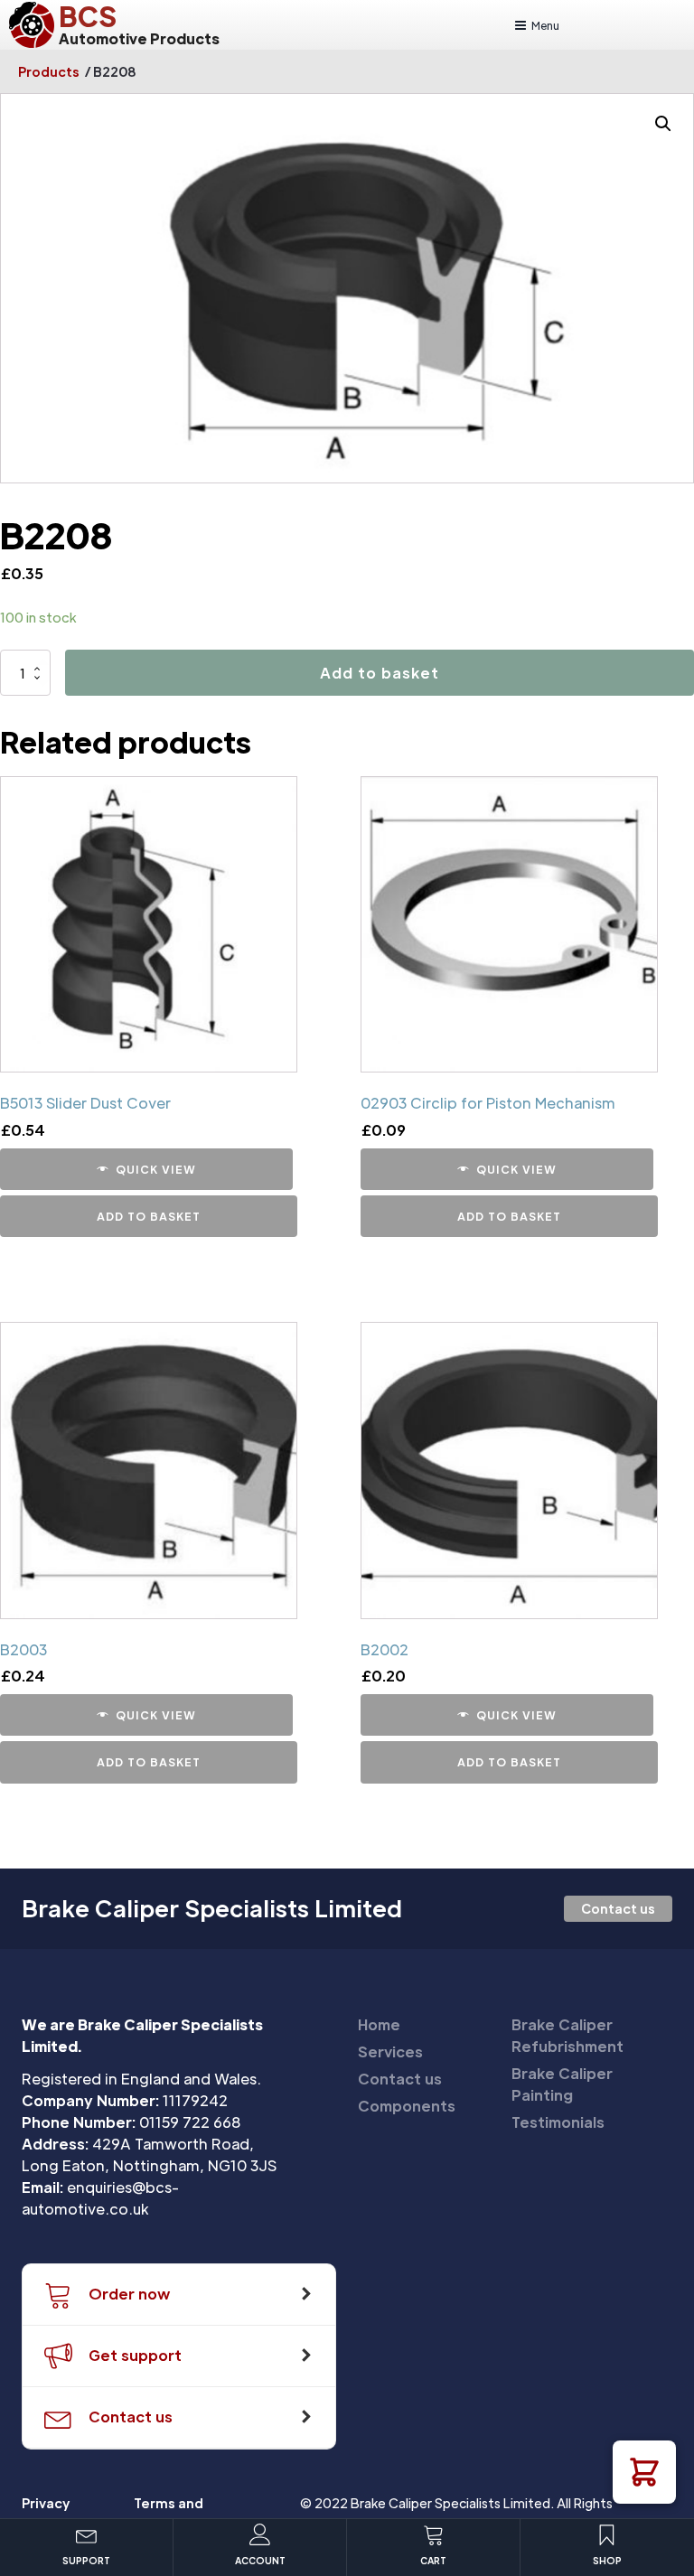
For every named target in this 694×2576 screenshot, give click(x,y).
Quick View (156, 1169)
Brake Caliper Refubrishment (567, 2035)
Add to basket (380, 673)
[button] (644, 2472)
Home (379, 2024)
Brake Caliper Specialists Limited (212, 1908)
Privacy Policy (46, 2513)
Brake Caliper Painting (562, 2084)
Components (407, 2106)
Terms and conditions (170, 2513)
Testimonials (558, 2122)
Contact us (618, 1908)
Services (390, 2051)
